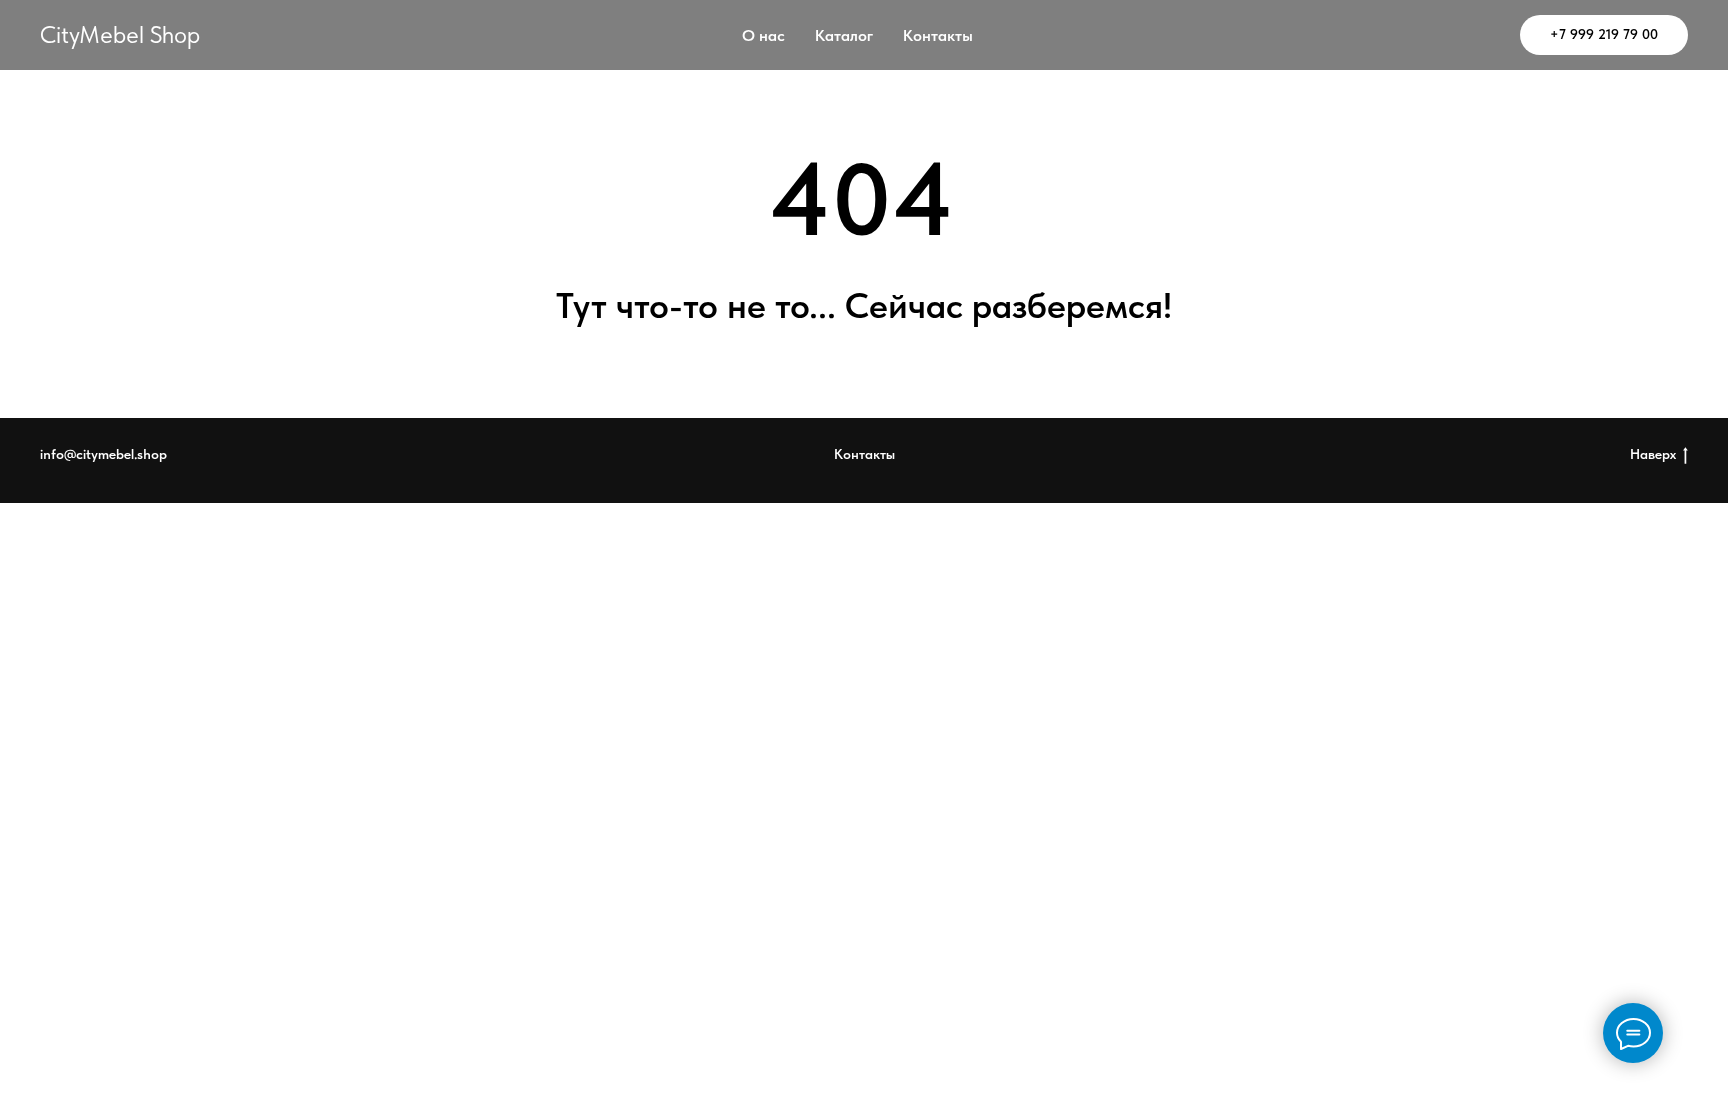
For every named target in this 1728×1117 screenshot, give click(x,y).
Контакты (938, 35)
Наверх (1653, 454)
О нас (763, 35)
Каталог (844, 35)
